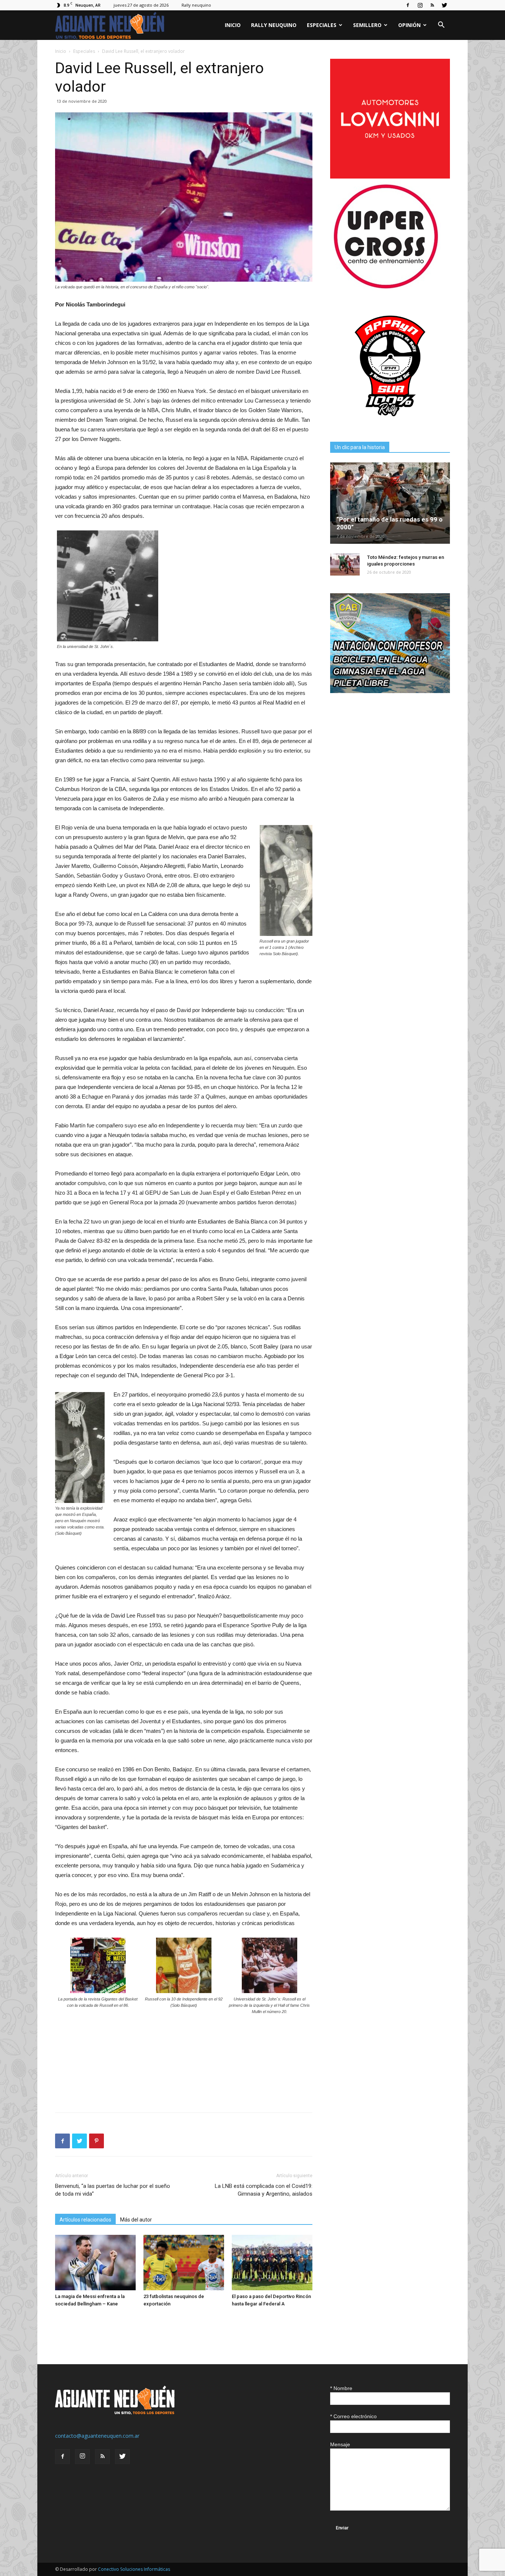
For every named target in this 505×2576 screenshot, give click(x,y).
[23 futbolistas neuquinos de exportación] (184, 2263)
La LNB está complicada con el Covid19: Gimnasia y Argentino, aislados (264, 2190)
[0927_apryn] (390, 424)
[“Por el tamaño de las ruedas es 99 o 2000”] (390, 503)
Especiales (322, 25)
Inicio (233, 25)
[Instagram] (420, 5)
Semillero (367, 25)
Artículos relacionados (85, 2220)
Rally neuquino (196, 5)
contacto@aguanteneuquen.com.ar (97, 2436)
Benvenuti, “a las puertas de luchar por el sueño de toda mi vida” (113, 2190)
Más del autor (136, 2220)
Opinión (409, 25)
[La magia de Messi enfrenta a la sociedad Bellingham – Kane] (95, 2263)
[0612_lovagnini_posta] (390, 177)
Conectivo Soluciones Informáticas (134, 2569)
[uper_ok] (386, 288)
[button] (441, 26)
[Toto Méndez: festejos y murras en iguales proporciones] (345, 564)
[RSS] (432, 5)
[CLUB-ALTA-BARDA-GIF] (390, 691)
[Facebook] (408, 5)
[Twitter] (444, 5)
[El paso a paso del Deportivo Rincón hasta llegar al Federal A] (272, 2263)
